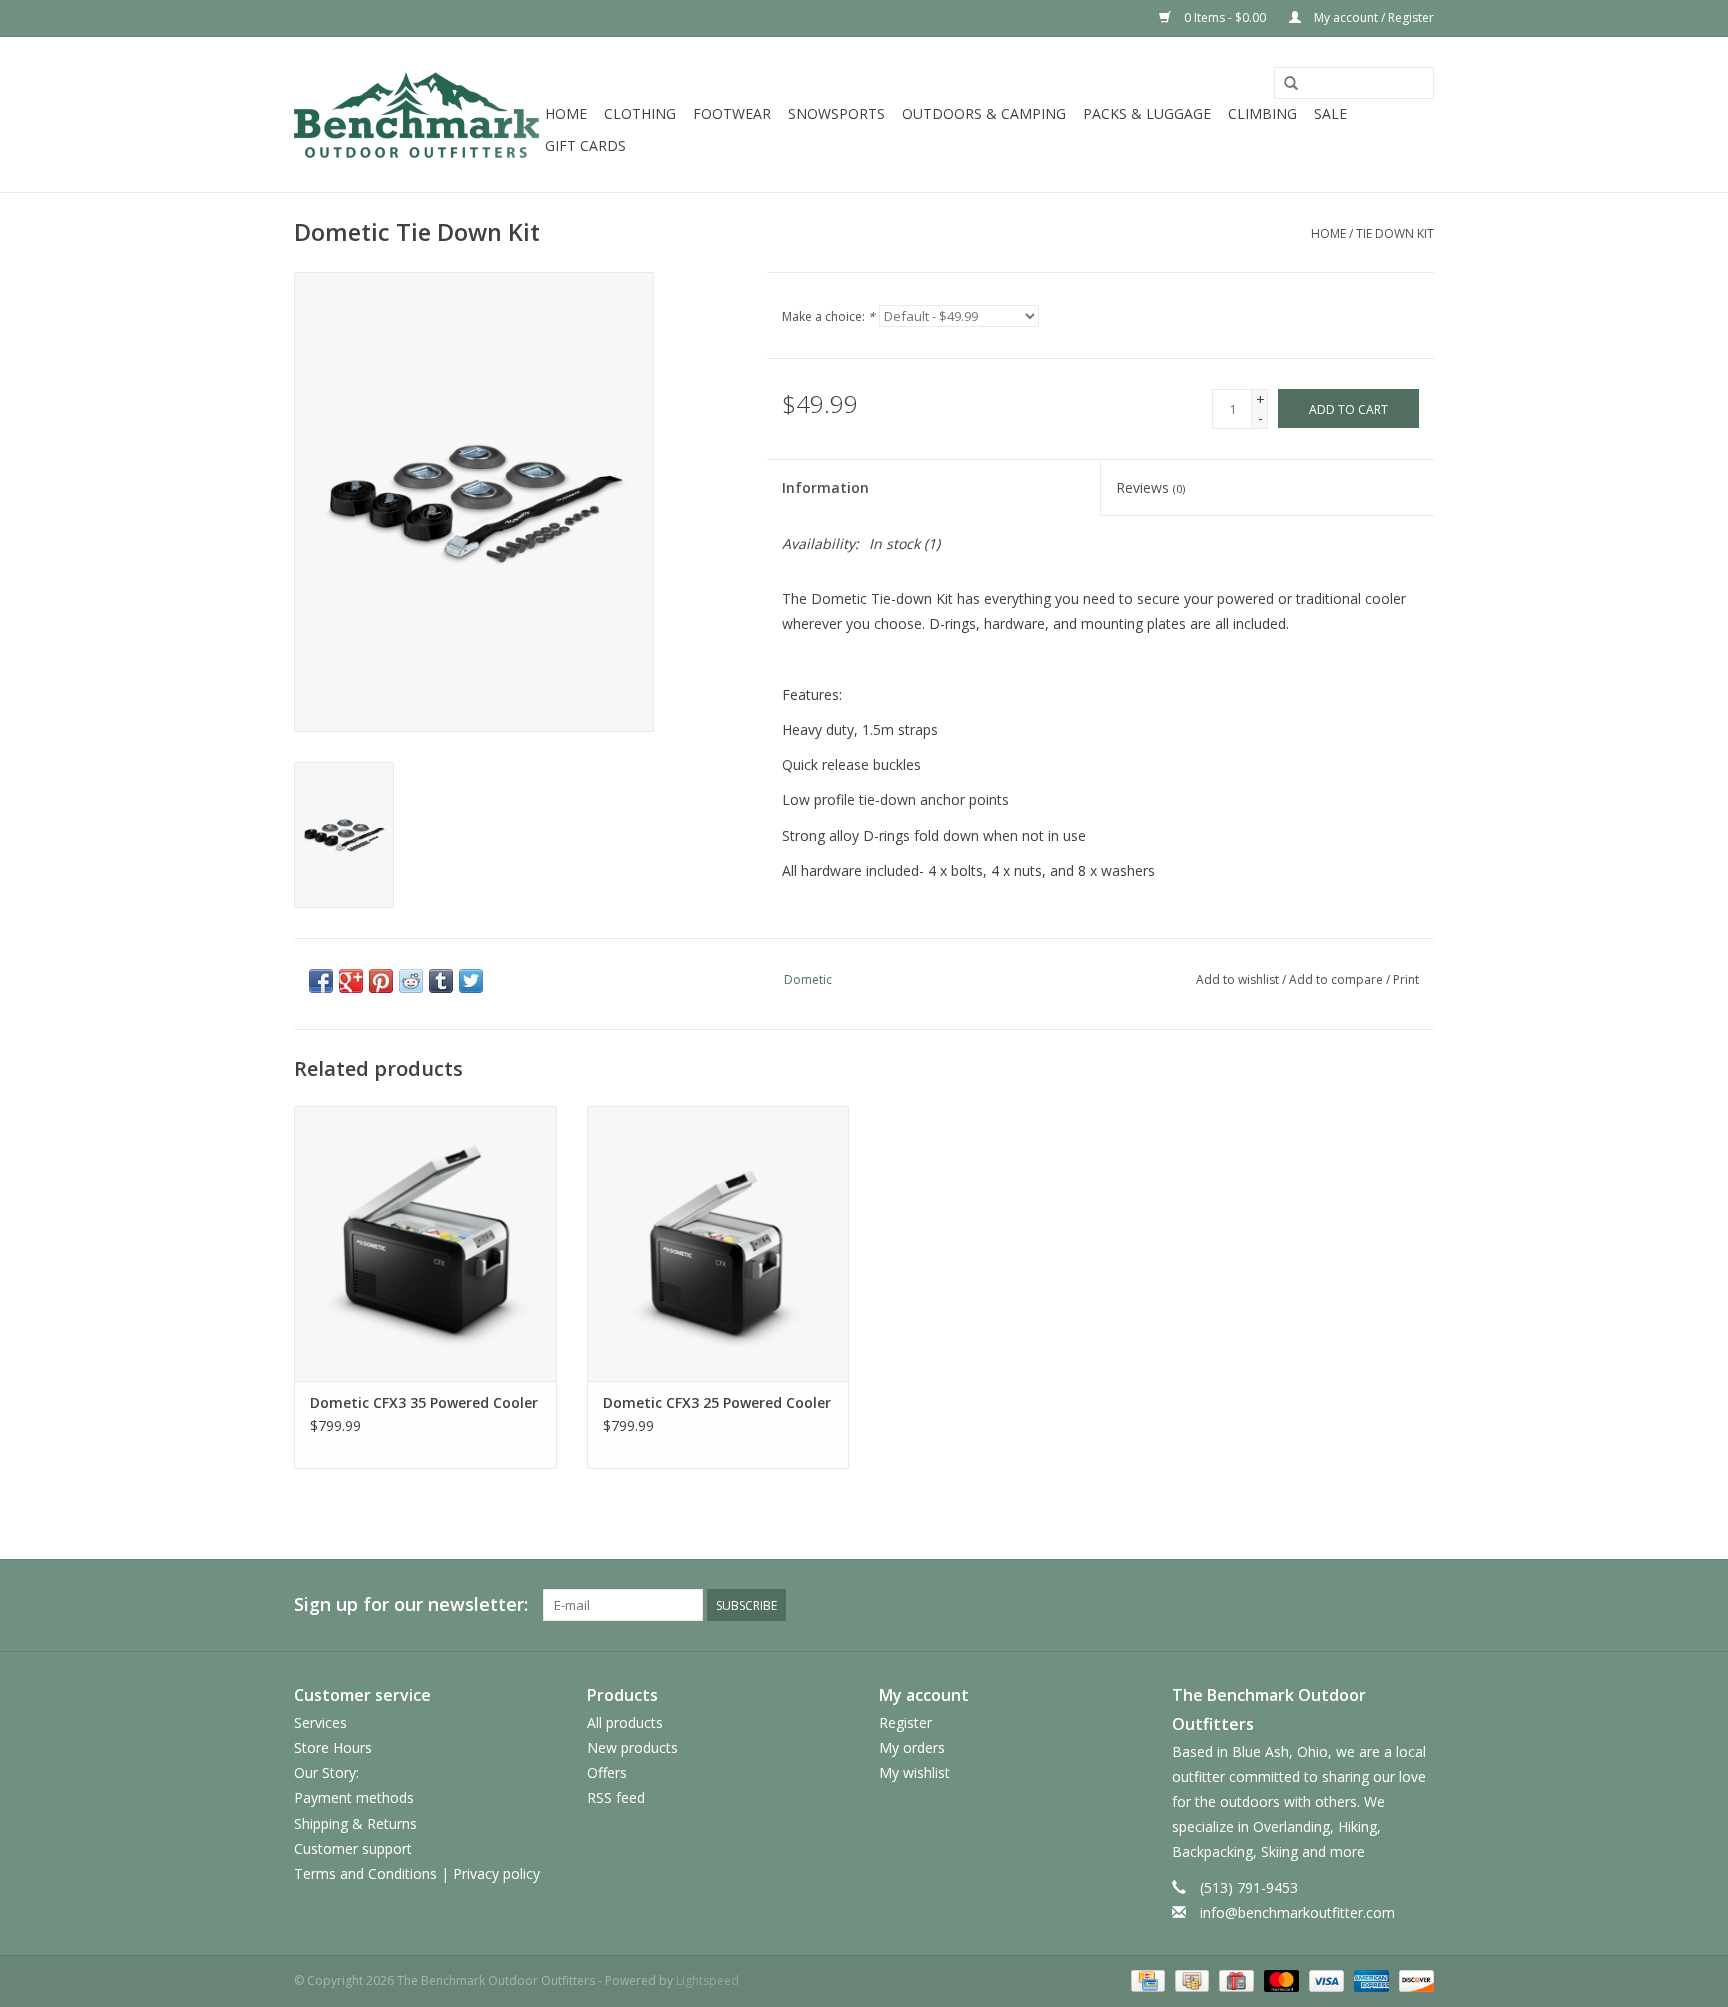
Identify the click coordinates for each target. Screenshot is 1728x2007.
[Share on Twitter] (471, 981)
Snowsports (836, 113)
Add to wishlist (1237, 979)
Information (825, 487)
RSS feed (616, 1797)
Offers (607, 1772)
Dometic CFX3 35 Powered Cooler (424, 1402)
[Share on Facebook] (321, 981)
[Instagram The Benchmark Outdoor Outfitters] (1418, 1605)
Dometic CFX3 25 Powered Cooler (717, 1402)
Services (320, 1722)
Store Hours (333, 1747)
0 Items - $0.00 (1225, 17)
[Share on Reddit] (411, 981)
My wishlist (914, 1772)
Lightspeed (707, 1980)
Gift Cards (585, 145)
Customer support (353, 1848)
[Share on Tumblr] (441, 981)
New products (632, 1747)
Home (566, 113)
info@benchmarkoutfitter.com (1297, 1912)
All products (625, 1722)
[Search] (1291, 84)
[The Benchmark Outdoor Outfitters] (416, 114)
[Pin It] (381, 981)
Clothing (640, 113)
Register (905, 1722)
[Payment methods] (1146, 1979)
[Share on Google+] (351, 981)
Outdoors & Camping (984, 113)
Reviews (1150, 487)
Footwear (732, 113)
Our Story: (326, 1772)
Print (1406, 979)
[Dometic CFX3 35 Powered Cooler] (425, 1243)
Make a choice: (828, 316)
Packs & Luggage (1147, 113)
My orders (912, 1747)
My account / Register (1372, 17)
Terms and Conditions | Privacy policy (417, 1873)
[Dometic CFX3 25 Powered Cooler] (718, 1243)
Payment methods (354, 1797)
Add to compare (1337, 979)
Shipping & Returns (355, 1823)
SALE (1330, 113)
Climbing (1262, 113)
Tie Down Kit (1395, 233)
